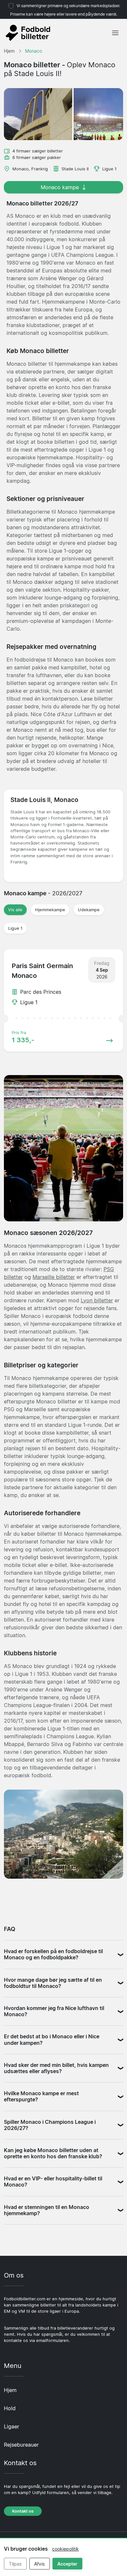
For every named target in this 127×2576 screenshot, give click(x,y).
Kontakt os (23, 2511)
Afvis (39, 2564)
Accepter (67, 2564)
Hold (10, 2408)
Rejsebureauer (21, 2445)
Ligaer (12, 2426)
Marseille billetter (54, 1277)
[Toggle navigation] (115, 33)
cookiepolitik (65, 2549)
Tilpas (15, 2564)
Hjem (10, 2390)
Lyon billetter (97, 1300)
